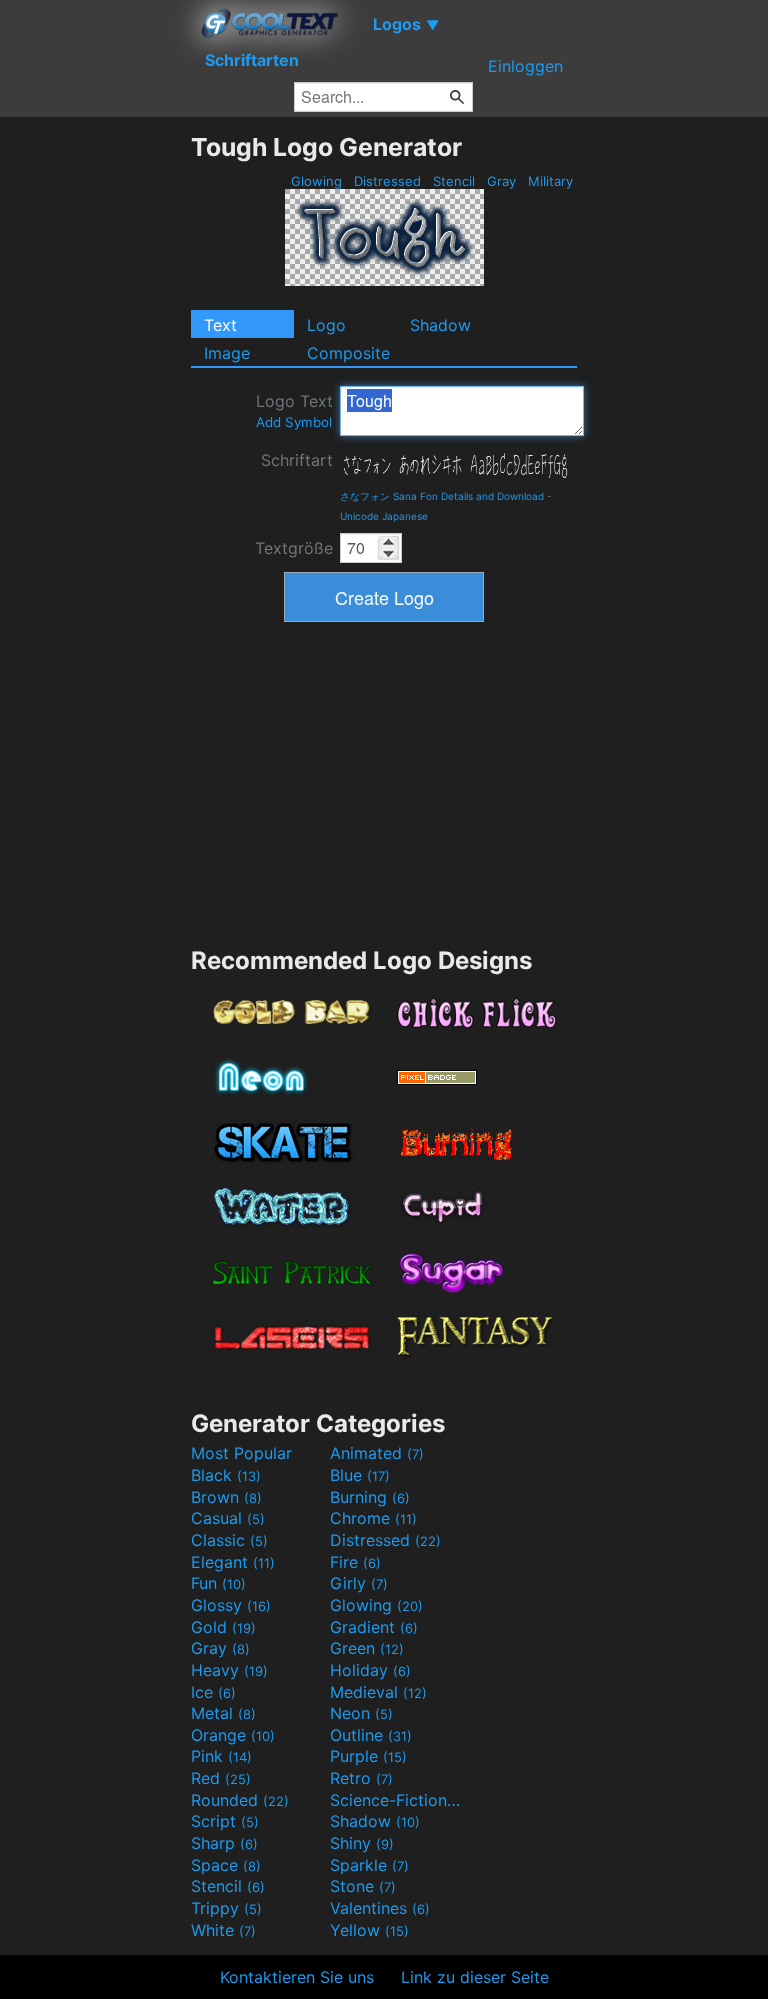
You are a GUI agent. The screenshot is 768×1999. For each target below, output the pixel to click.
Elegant (233, 1562)
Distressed (387, 181)
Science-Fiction (397, 1800)
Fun (218, 1583)
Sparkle (369, 1865)
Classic (229, 1540)
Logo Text (294, 410)
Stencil (454, 181)
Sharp (224, 1843)
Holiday (370, 1670)
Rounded (240, 1800)
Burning (370, 1497)
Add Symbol (294, 422)
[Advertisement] (95, 432)
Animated (377, 1453)
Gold (223, 1627)
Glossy (231, 1605)
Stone (363, 1886)
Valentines (380, 1908)
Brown (226, 1497)
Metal (223, 1713)
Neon (361, 1713)
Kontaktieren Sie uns (297, 1977)
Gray (501, 181)
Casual (228, 1518)
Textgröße (294, 548)
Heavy (229, 1670)
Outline (371, 1735)
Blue (360, 1475)
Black (226, 1475)
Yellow (369, 1930)
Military (550, 181)
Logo (326, 325)
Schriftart (297, 460)
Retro (361, 1778)
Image (227, 353)
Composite (348, 353)
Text (220, 325)
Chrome (373, 1518)
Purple (368, 1756)
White (223, 1930)
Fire (355, 1562)
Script (225, 1821)
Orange (233, 1735)
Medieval (378, 1692)
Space (226, 1865)
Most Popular (241, 1453)
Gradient (374, 1627)
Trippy (226, 1908)
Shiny (362, 1843)
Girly (359, 1583)
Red (221, 1778)
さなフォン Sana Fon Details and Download (442, 496)
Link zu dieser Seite (475, 1977)
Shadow (440, 325)
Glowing (316, 181)
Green (367, 1648)
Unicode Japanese (384, 516)
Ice (213, 1692)
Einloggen (525, 66)
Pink (221, 1756)
